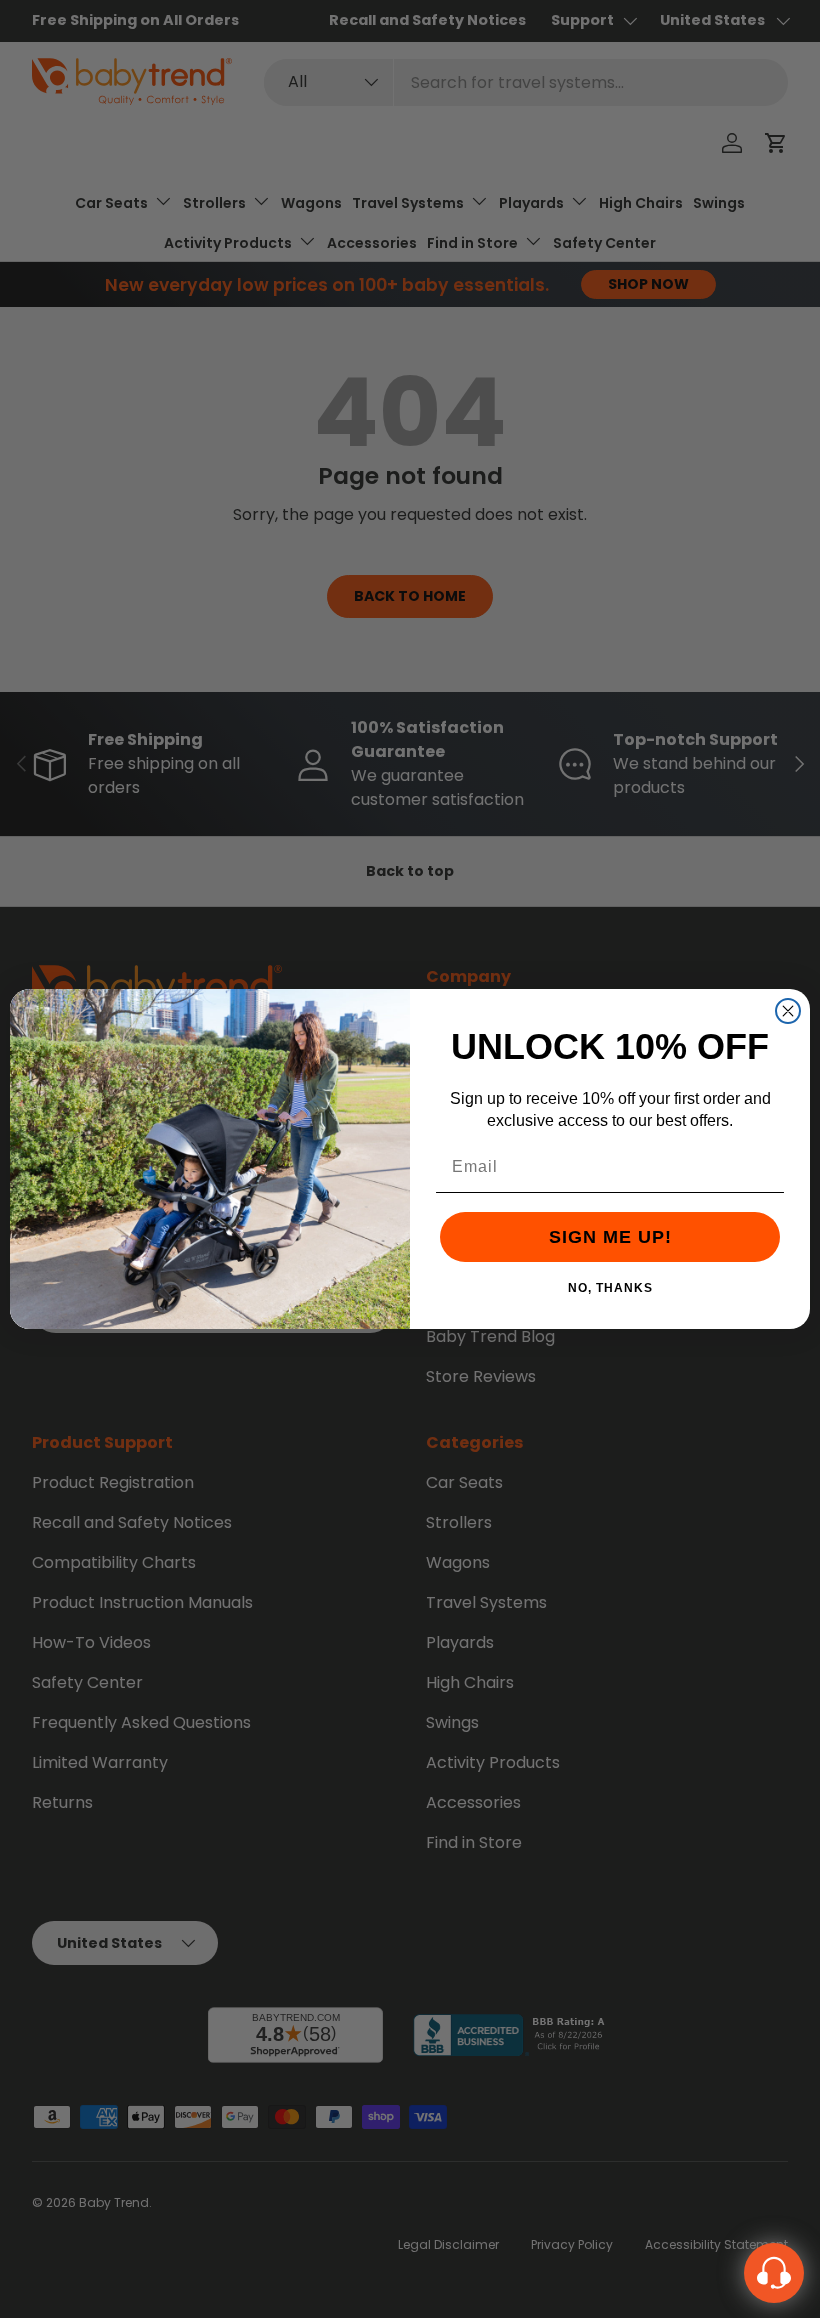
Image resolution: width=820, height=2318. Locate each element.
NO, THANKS (610, 1287)
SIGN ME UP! (610, 1237)
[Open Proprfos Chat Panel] (774, 2273)
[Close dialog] (788, 1011)
